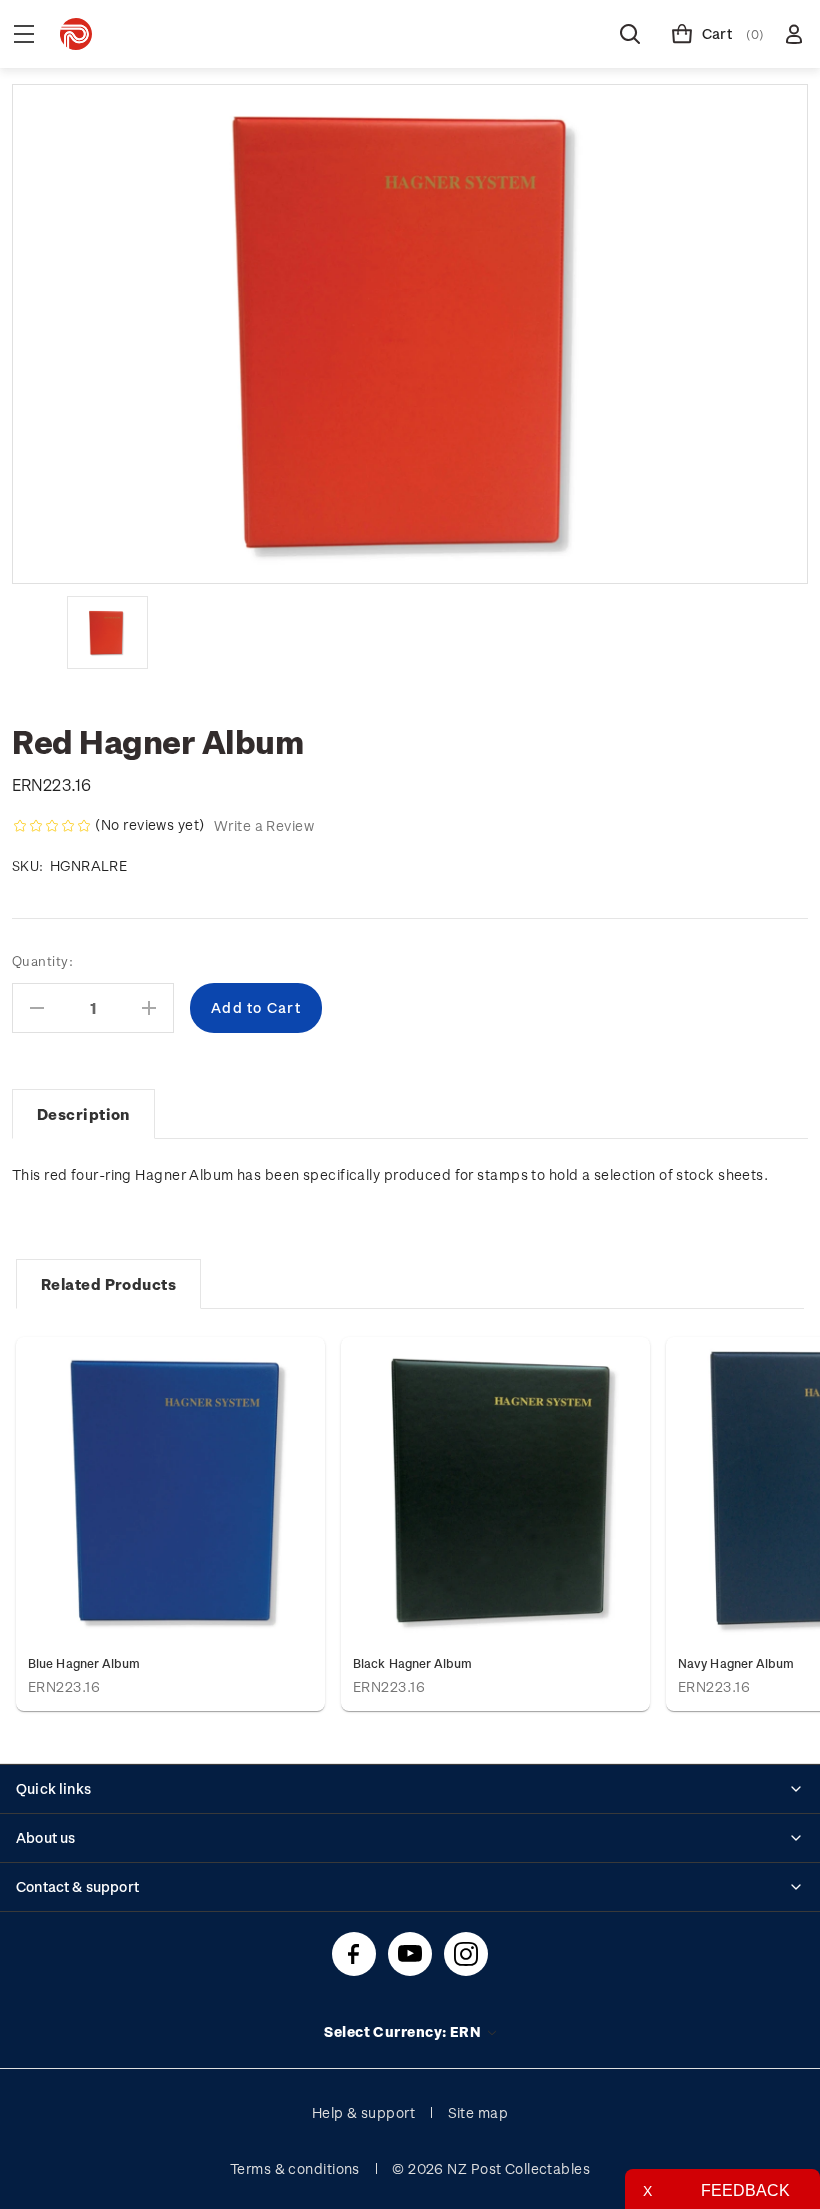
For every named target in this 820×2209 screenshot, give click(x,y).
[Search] (630, 34)
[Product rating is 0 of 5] (52, 826)
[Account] (794, 34)
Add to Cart (171, 1489)
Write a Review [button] (264, 825)
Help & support (363, 2112)
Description (83, 1114)
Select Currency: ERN (404, 2031)
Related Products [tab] (108, 1284)
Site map (478, 2112)
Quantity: (42, 960)
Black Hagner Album (413, 1663)
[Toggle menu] (24, 34)
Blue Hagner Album (84, 1663)
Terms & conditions (295, 2168)
